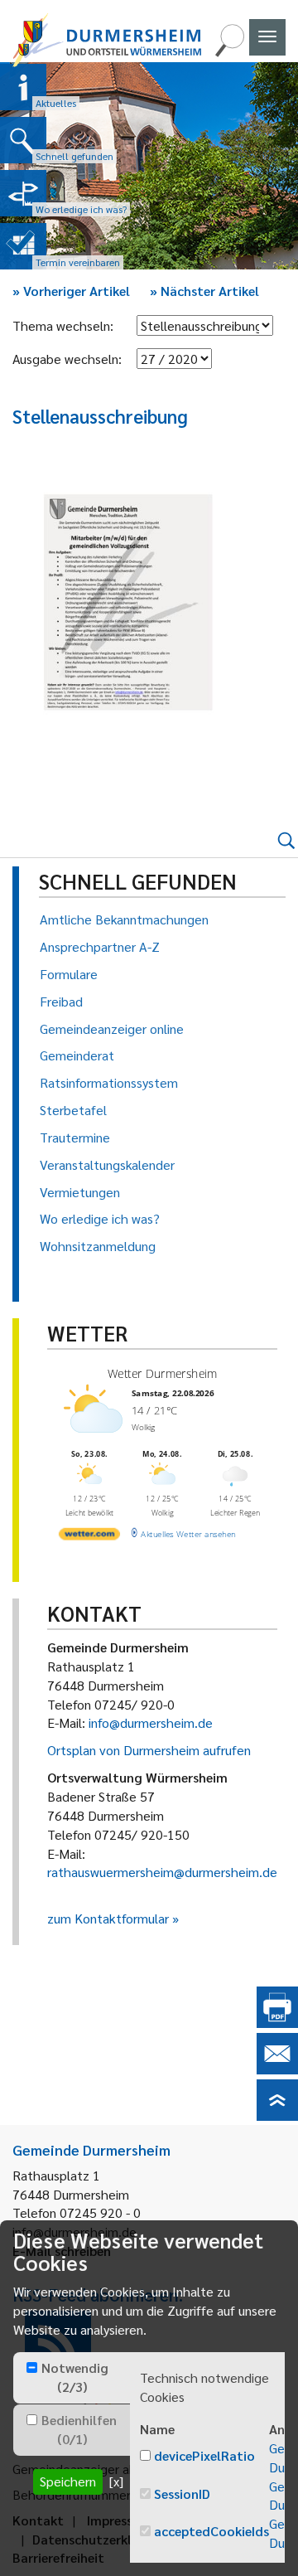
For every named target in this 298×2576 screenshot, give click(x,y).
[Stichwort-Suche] (229, 52)
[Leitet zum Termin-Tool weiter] (23, 246)
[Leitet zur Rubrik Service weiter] (23, 193)
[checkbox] (32, 2367)
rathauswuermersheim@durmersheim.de (162, 1872)
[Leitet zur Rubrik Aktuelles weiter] (23, 87)
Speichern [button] (68, 2481)
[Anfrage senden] (277, 2069)
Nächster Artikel (204, 291)
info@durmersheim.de (151, 1722)
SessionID (182, 2494)
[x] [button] (116, 2481)
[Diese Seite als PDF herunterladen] (277, 2023)
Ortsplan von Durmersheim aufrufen (149, 1750)
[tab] (72, 2378)
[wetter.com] (89, 1537)
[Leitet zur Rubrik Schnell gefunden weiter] (23, 140)
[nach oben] (277, 2115)
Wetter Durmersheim (162, 1373)
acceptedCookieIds (211, 2531)
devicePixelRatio (204, 2455)
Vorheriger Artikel (71, 291)
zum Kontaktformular (108, 1918)
